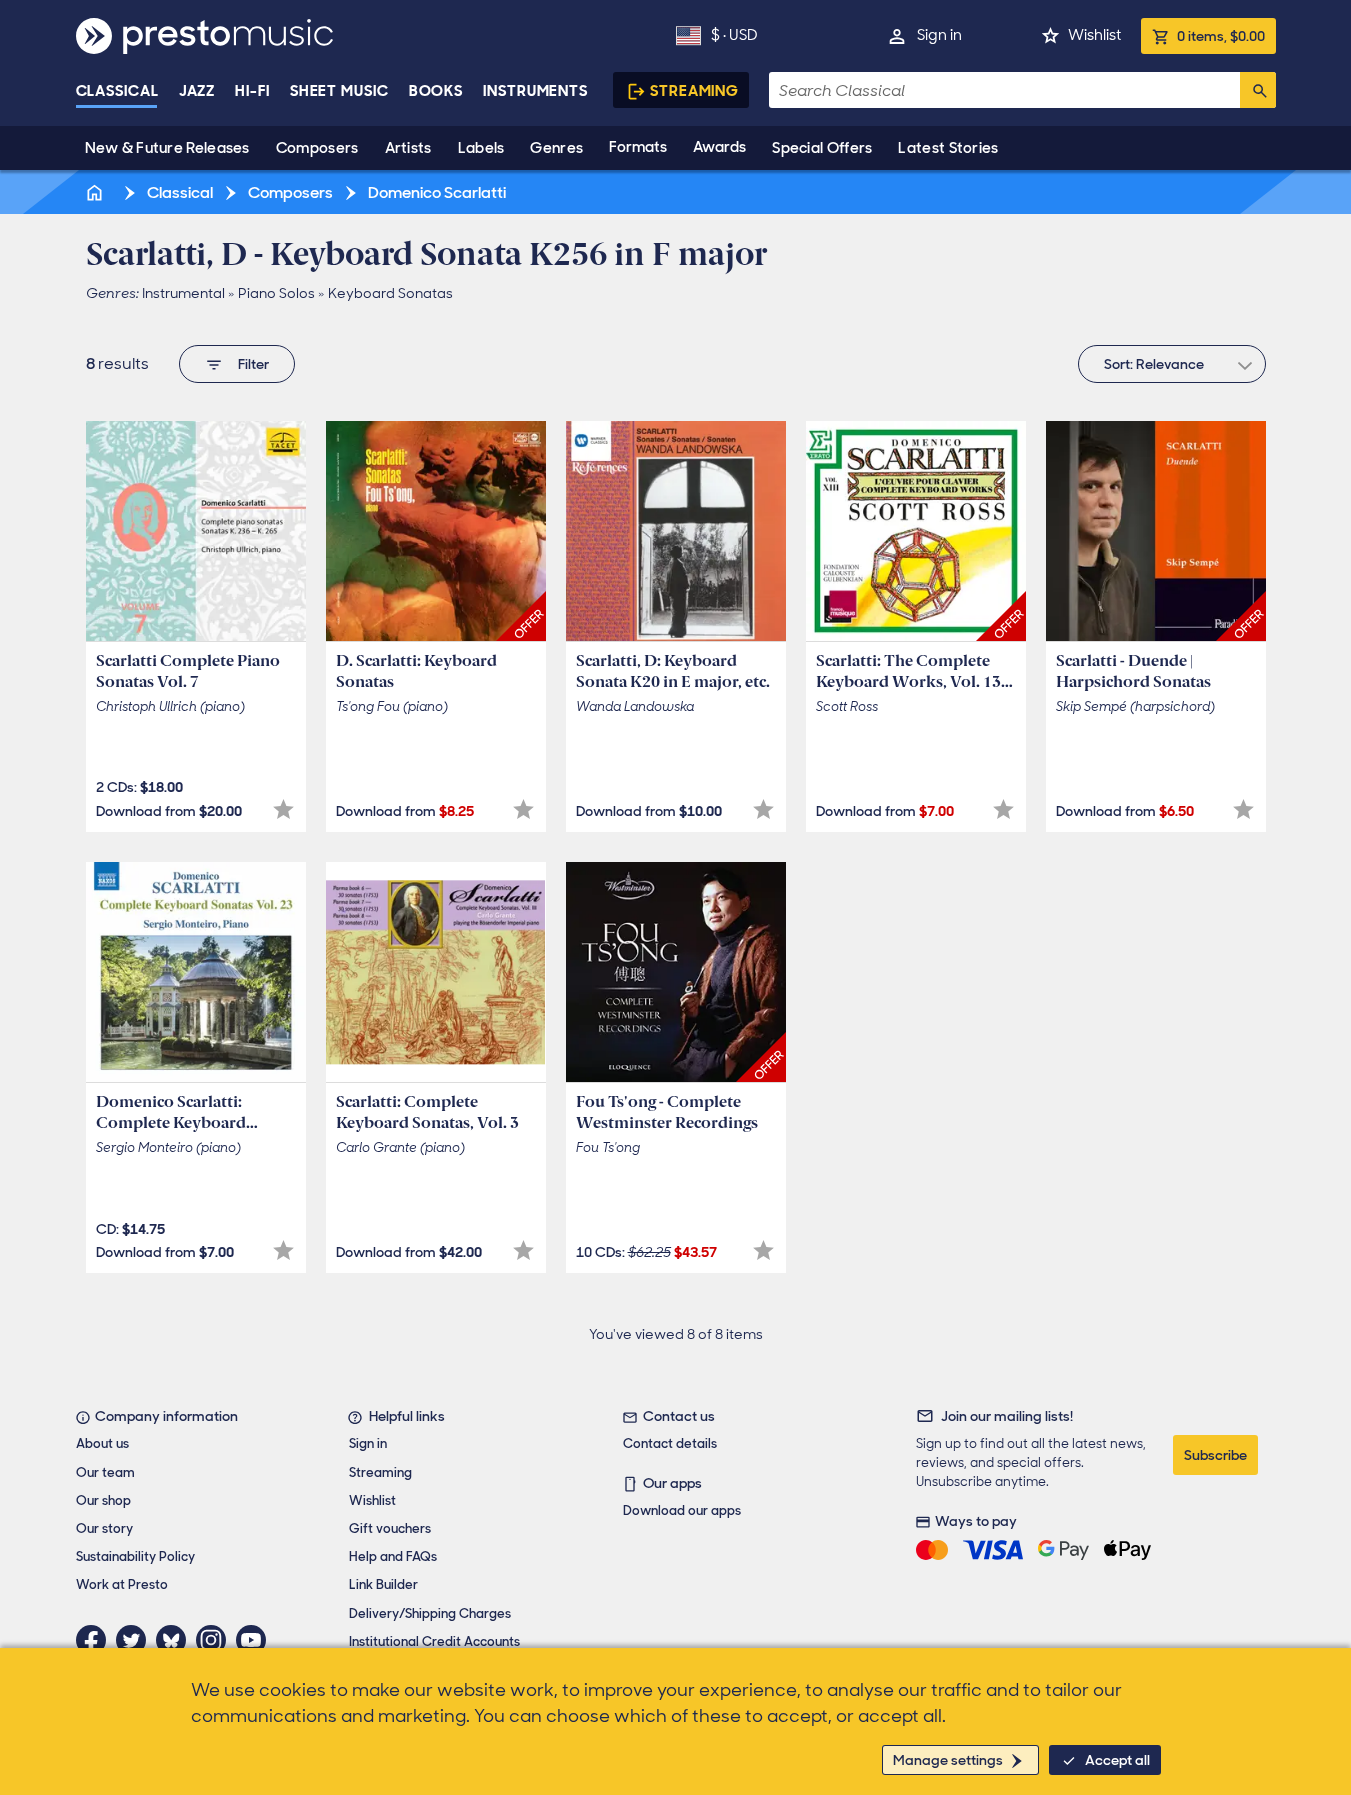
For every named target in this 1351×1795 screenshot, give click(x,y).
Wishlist (1094, 35)
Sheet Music (339, 91)
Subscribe (1215, 1455)
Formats (638, 147)
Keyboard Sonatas (390, 293)
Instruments (535, 91)
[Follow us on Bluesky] (176, 1640)
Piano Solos (276, 293)
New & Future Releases (167, 148)
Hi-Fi (252, 91)
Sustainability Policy (135, 1556)
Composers (317, 148)
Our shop (103, 1500)
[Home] (97, 192)
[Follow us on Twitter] (136, 1640)
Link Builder (383, 1584)
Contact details (670, 1443)
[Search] (1258, 90)
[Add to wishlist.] (283, 809)
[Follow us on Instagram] (216, 1640)
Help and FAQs (393, 1556)
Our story (104, 1528)
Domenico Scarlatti (435, 192)
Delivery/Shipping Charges (430, 1613)
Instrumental (183, 293)
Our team (105, 1472)
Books (436, 91)
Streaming (694, 91)
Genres (556, 148)
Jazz (197, 91)
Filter (253, 364)
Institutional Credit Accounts (434, 1641)
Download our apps (682, 1510)
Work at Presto (122, 1584)
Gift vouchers (390, 1528)
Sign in (939, 35)
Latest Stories (948, 148)
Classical (117, 91)
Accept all (1117, 1760)
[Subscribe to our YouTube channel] (256, 1640)
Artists (408, 148)
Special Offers (822, 148)
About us (102, 1443)
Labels (481, 148)
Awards (719, 147)
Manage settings (948, 1760)
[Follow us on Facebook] (96, 1640)
